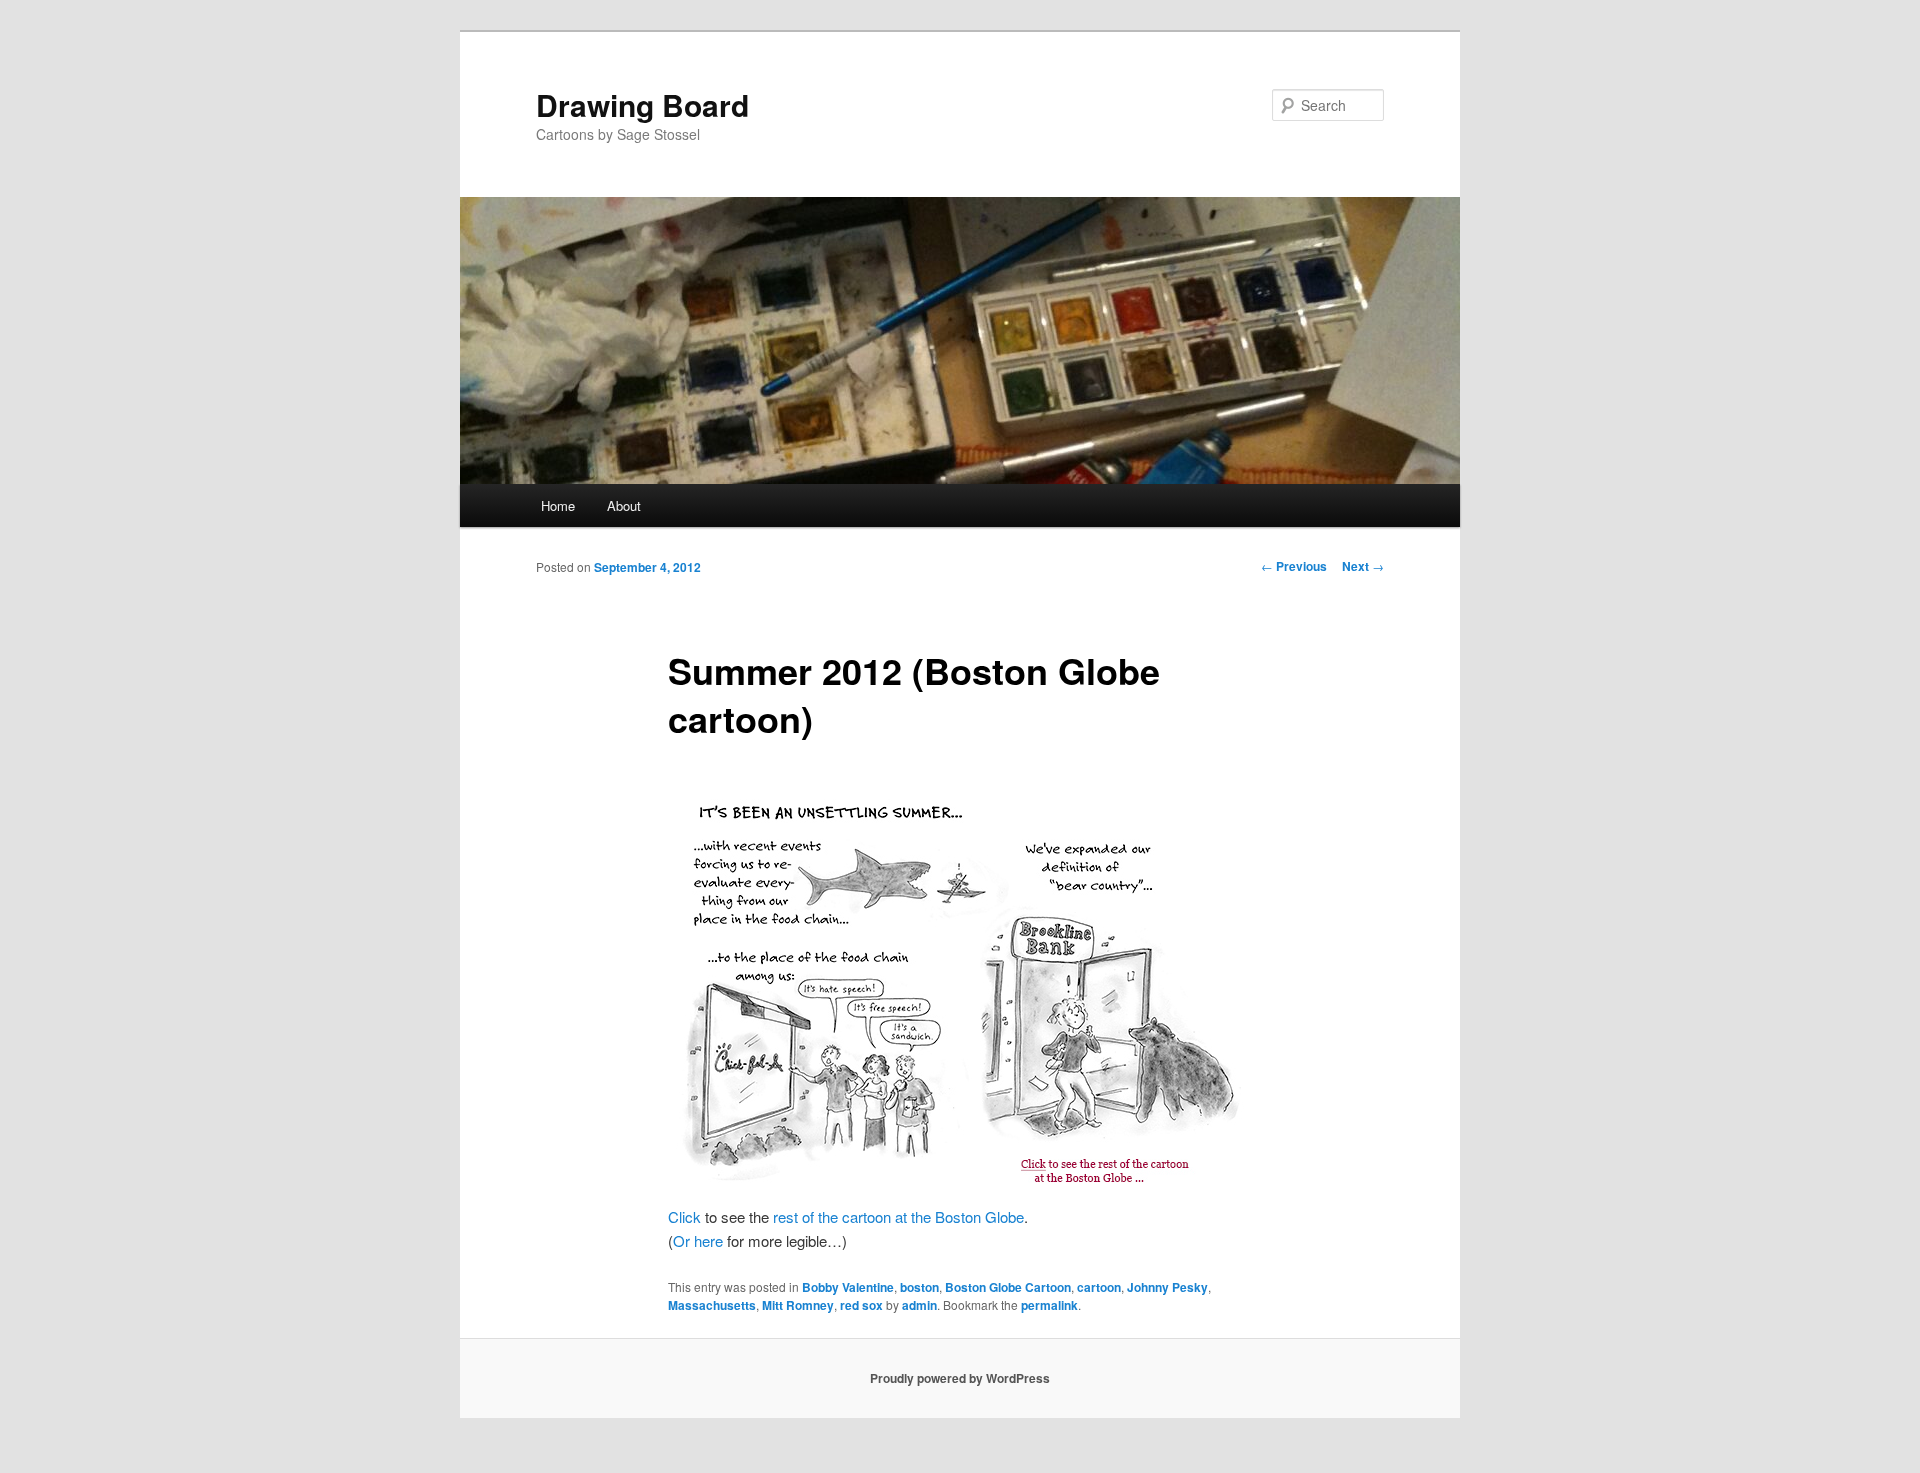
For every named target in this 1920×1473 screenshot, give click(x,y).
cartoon (1099, 1287)
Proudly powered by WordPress (960, 1378)
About (624, 505)
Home (558, 505)
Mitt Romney (798, 1305)
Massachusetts (712, 1305)
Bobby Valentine (848, 1287)
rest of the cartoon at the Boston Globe (898, 1216)
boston (919, 1287)
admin (919, 1305)
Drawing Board (642, 104)
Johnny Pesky (1167, 1287)
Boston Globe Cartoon (1008, 1287)
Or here (698, 1240)
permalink (1049, 1305)
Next (1363, 566)
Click (684, 1216)
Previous (1294, 566)
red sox (861, 1305)
